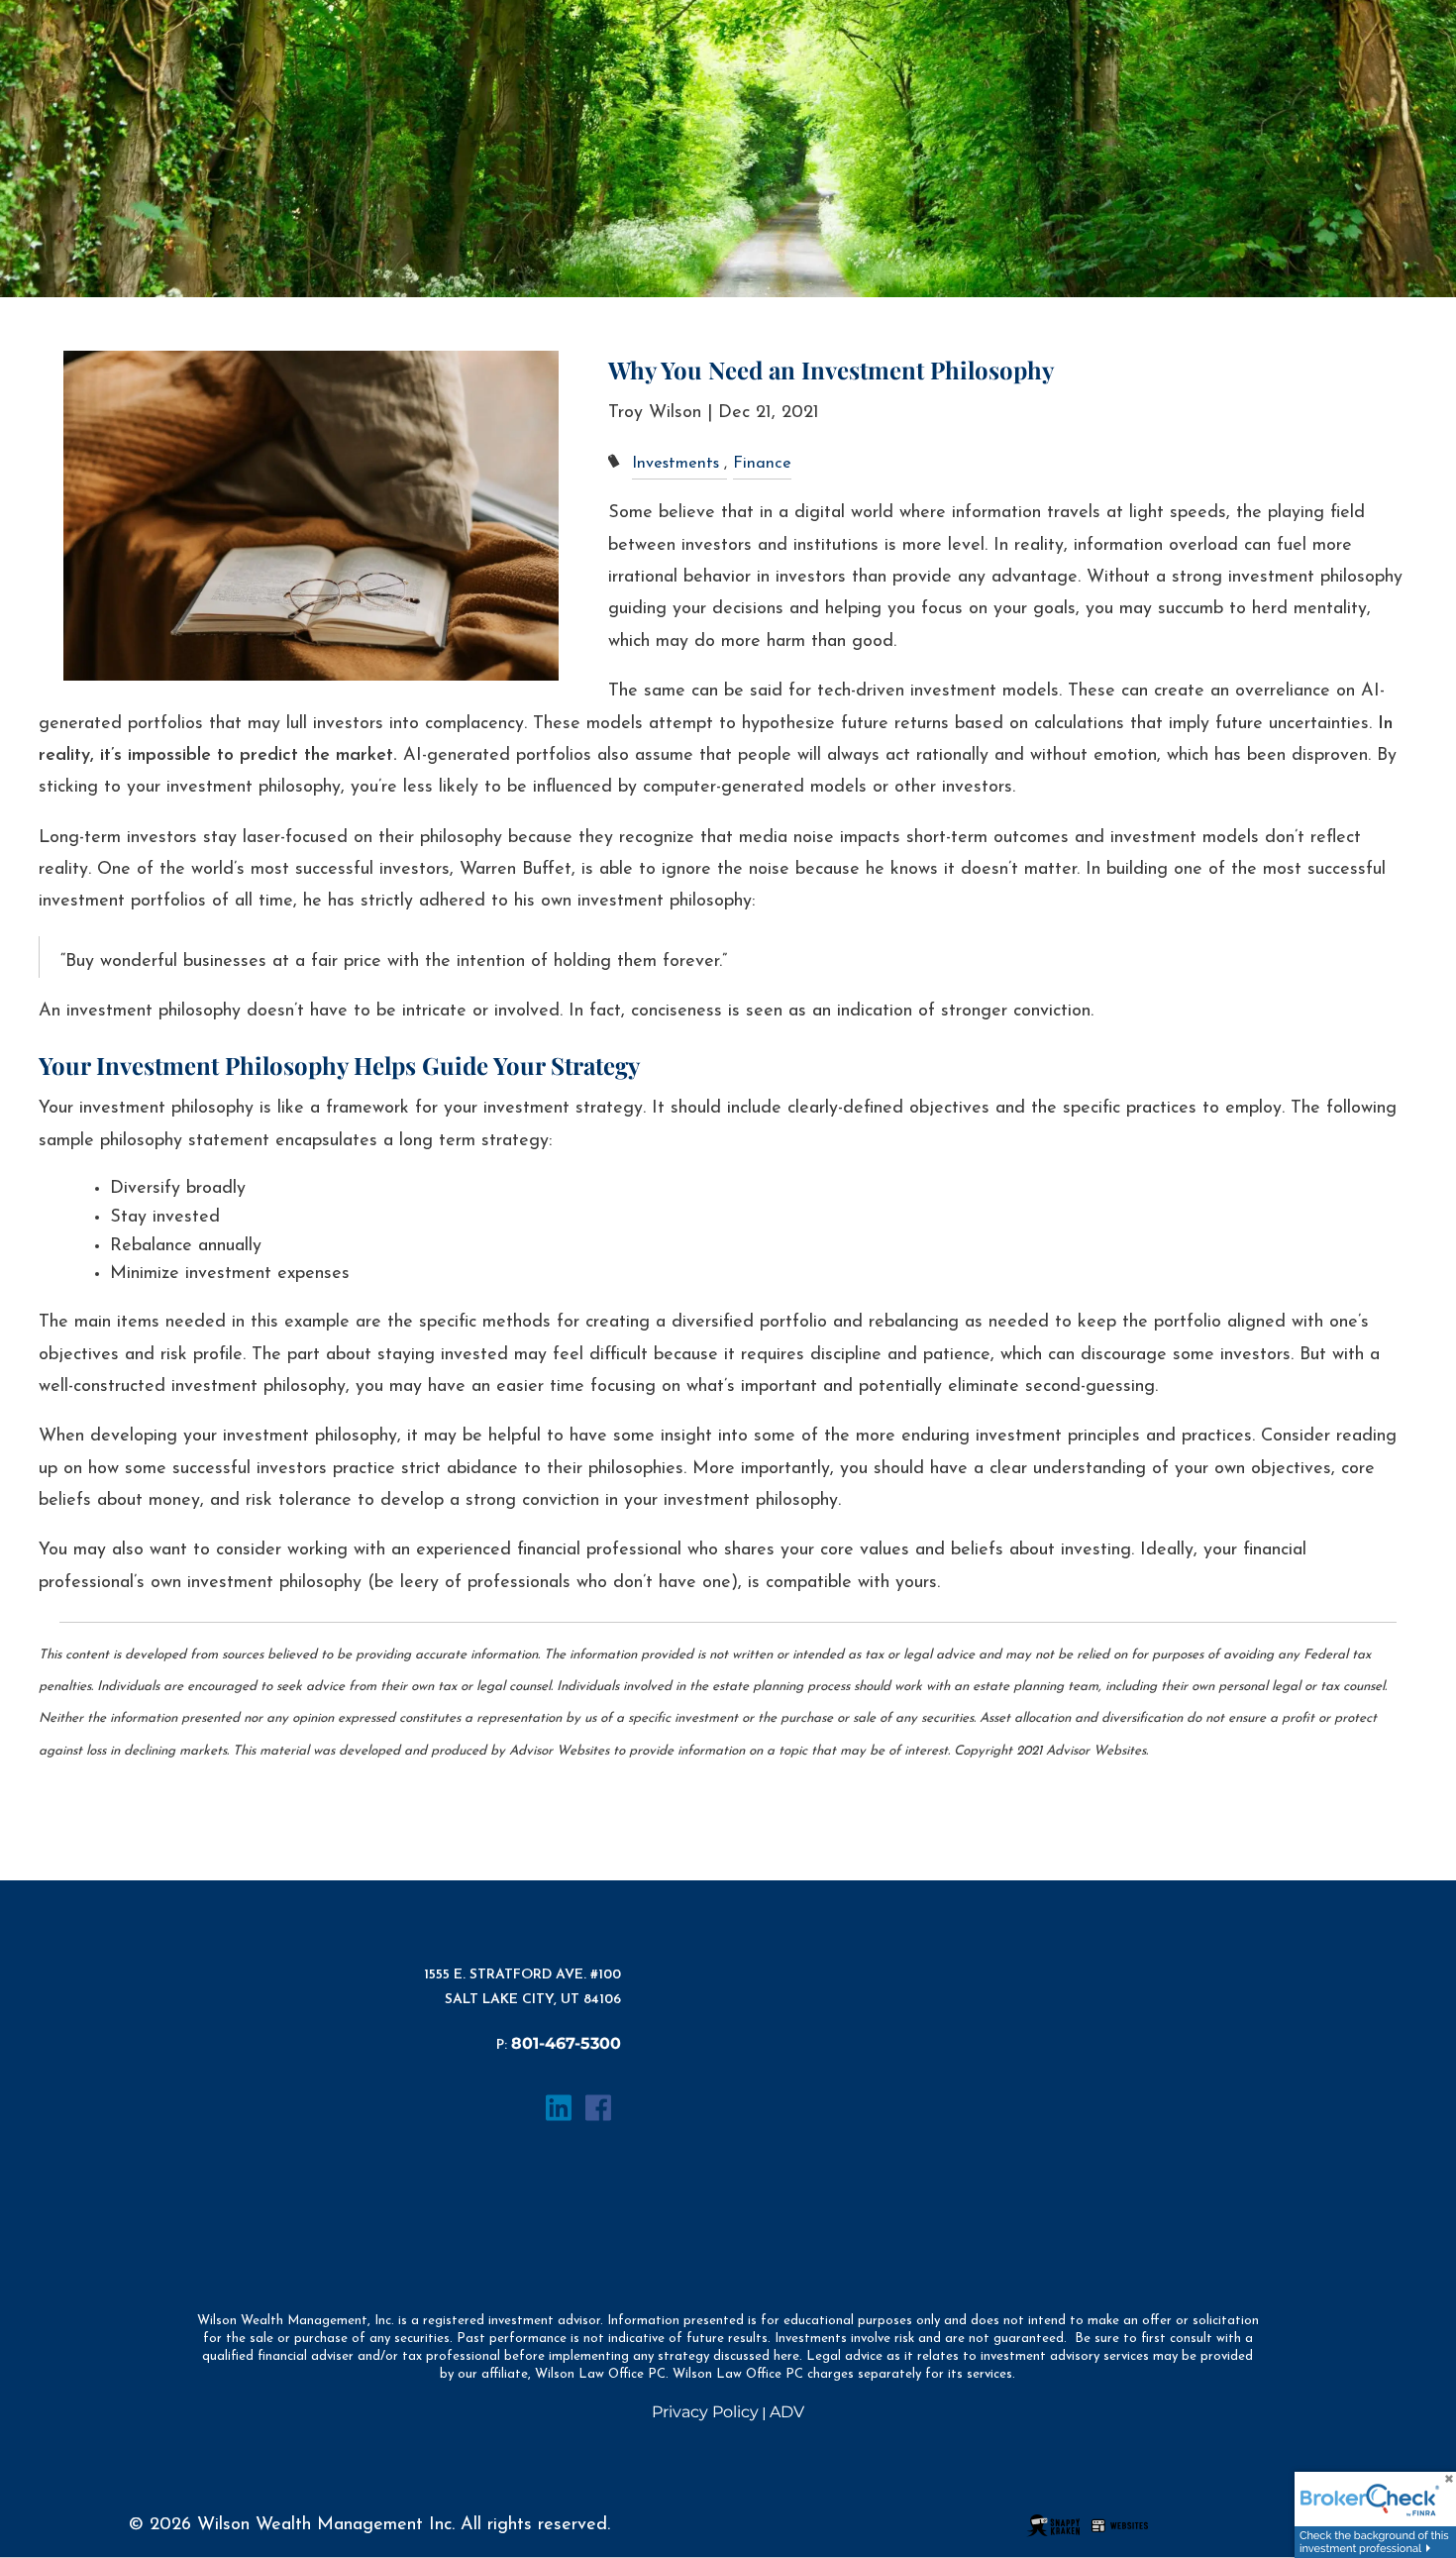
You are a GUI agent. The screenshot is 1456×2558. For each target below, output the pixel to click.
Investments (676, 464)
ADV (787, 2412)
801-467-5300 (566, 2043)
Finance (762, 464)
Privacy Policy (705, 2412)
